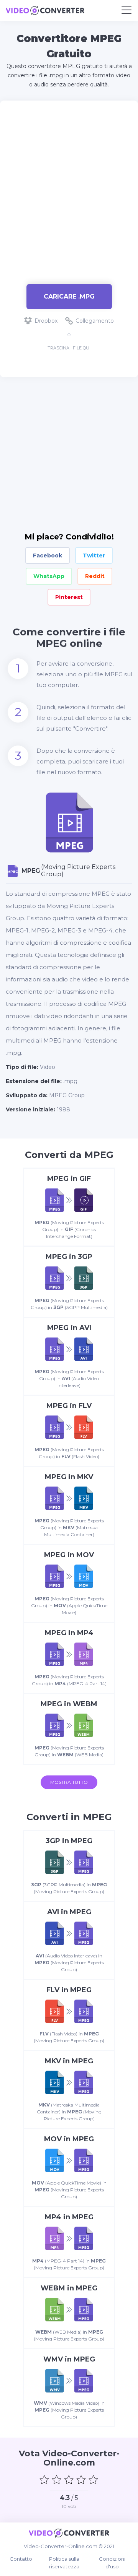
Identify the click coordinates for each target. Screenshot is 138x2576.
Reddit (95, 576)
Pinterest (69, 597)
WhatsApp (49, 576)
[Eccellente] (94, 2480)
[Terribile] (44, 2480)
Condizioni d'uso (112, 2563)
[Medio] (69, 2480)
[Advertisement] (69, 188)
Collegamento (95, 321)
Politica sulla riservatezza (64, 2563)
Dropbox (46, 321)
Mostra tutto (69, 1782)
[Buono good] (81, 2480)
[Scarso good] (57, 2480)
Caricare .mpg (69, 296)
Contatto (21, 2559)
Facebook (48, 555)
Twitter (94, 555)
